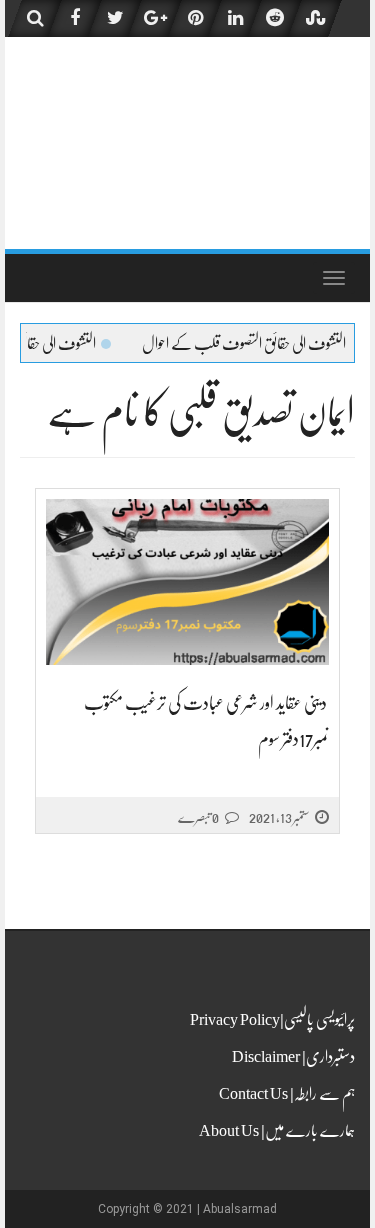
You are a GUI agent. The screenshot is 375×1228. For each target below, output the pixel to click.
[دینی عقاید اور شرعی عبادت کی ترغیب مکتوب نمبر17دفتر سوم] (187, 582)
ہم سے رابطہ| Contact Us (287, 1094)
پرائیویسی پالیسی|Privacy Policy (272, 1020)
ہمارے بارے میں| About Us (277, 1131)
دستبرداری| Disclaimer (293, 1057)
